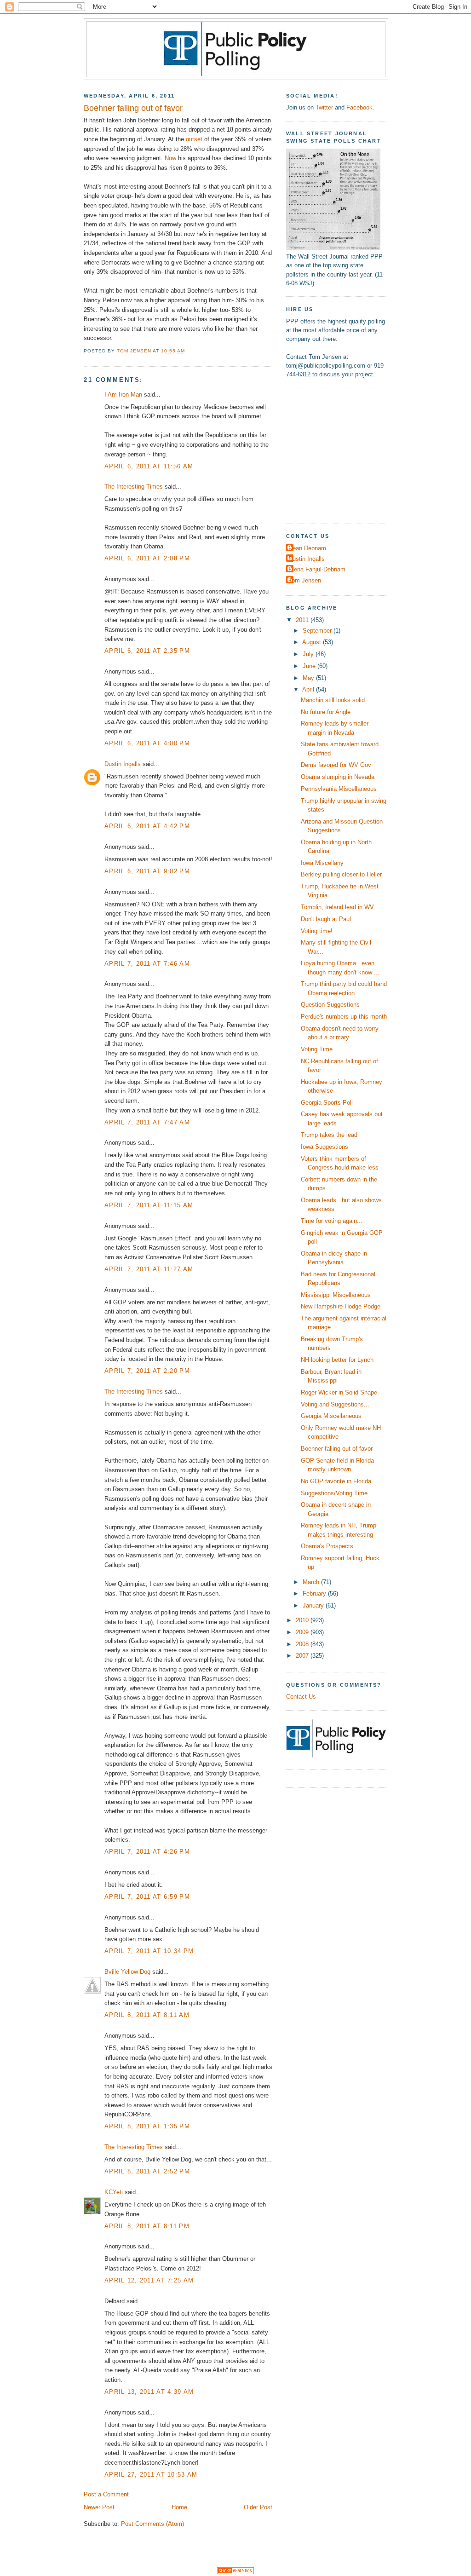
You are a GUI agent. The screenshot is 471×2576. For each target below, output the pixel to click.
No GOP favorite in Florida (336, 1481)
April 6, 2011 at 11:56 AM (149, 466)
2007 (303, 1656)
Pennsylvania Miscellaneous (339, 789)
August (313, 642)
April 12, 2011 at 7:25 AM (149, 2280)
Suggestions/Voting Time (334, 1493)
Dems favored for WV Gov (336, 765)
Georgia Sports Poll (327, 1103)
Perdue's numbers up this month (344, 1017)
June (310, 666)
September (318, 631)
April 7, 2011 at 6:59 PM (147, 1897)
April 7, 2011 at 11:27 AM (149, 1269)
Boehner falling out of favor (337, 1449)
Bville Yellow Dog (127, 1972)
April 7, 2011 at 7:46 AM (147, 964)
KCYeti (114, 2192)
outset (194, 139)
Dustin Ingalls (123, 764)
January (314, 1605)
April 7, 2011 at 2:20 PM (147, 1371)
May (309, 678)
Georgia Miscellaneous (331, 1416)
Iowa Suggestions (325, 1147)
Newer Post (99, 2507)
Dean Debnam (307, 548)
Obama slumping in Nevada (338, 777)
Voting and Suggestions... (335, 1404)
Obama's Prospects (327, 1546)
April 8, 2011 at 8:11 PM (147, 2226)
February (315, 1593)
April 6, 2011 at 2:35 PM (147, 651)
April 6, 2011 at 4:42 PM (147, 826)
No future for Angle (326, 712)
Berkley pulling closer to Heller (341, 874)
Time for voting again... (332, 1221)
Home (179, 2507)
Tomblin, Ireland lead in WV (337, 907)
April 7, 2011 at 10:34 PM (149, 1951)
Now (170, 158)
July (309, 654)
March (312, 1582)
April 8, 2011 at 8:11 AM (147, 2015)
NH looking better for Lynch (337, 1360)
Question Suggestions (330, 1005)
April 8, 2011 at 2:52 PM (147, 2171)
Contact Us (301, 1697)
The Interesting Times (134, 487)
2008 (303, 1644)
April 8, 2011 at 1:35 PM (147, 2126)
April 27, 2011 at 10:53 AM (151, 2475)
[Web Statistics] (235, 2572)
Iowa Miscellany (322, 863)
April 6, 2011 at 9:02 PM (147, 871)
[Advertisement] (344, 455)
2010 (303, 1620)
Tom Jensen (305, 580)
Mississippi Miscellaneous (336, 1295)
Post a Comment (106, 2494)
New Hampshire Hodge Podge (341, 1306)
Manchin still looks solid (333, 700)
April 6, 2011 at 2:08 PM (147, 558)
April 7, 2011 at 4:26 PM (147, 1852)
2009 (303, 1632)
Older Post (258, 2507)
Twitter (324, 107)
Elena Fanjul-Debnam (317, 569)
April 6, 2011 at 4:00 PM (147, 743)
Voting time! (317, 931)
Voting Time (317, 1049)
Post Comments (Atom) (152, 2524)
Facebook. (360, 107)
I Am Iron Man (123, 395)
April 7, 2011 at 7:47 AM (147, 1122)
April (309, 689)
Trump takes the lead (329, 1135)
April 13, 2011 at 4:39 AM (149, 2392)
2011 (303, 620)
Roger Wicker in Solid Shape (339, 1392)
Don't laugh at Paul (326, 919)
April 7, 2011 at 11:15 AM (149, 1205)
